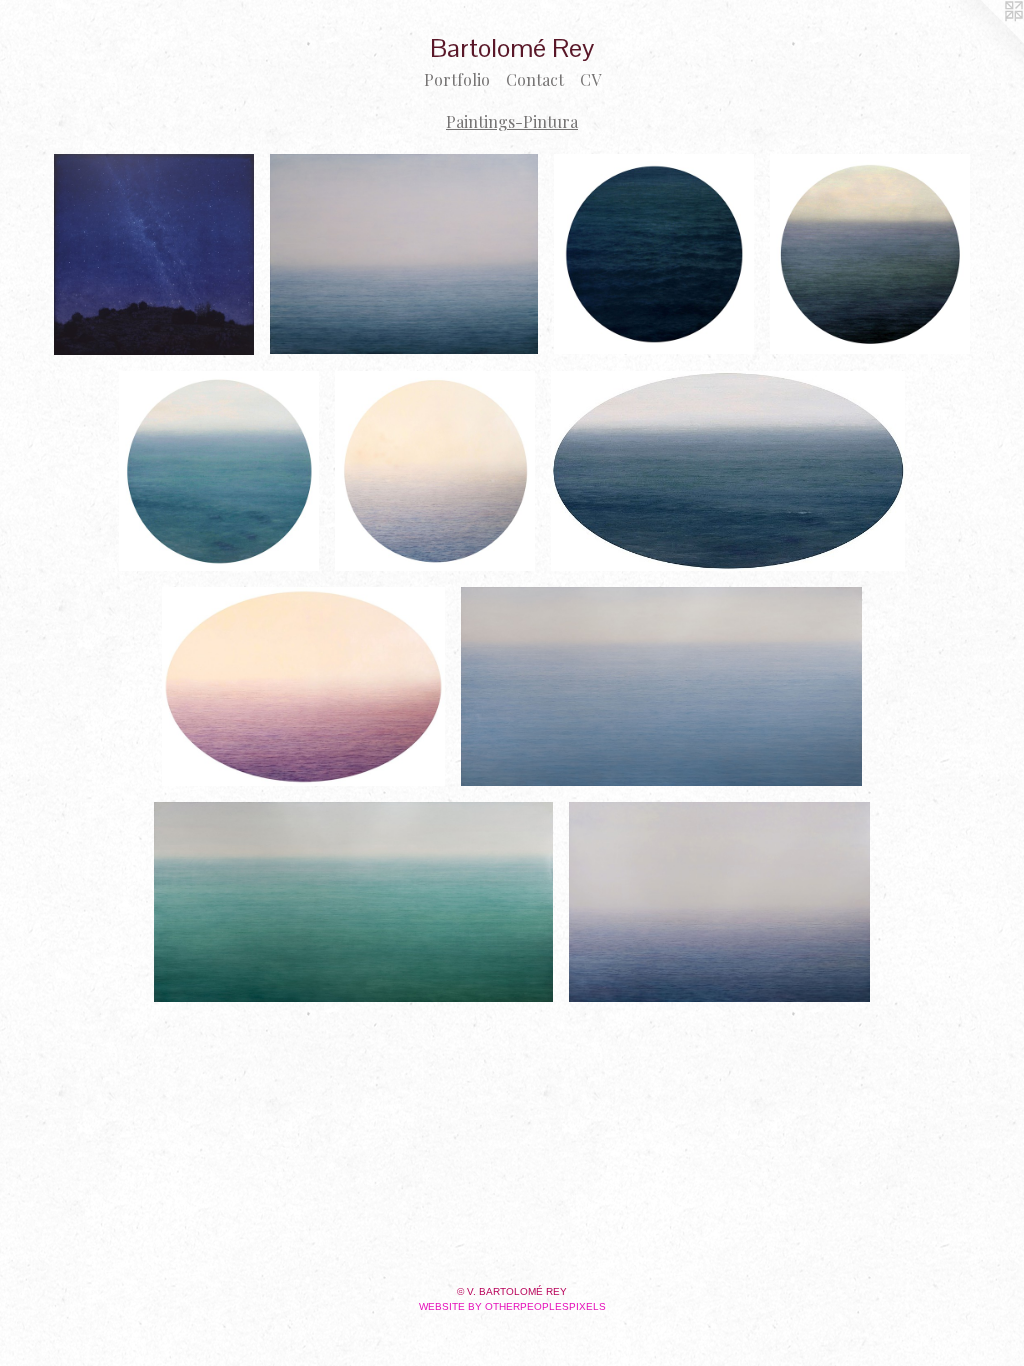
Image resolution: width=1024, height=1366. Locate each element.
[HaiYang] (719, 902)
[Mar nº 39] (654, 254)
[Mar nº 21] (661, 687)
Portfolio (457, 79)
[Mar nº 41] (728, 471)
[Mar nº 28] (354, 902)
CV (590, 79)
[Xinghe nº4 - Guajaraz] (154, 254)
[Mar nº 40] (870, 254)
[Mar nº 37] (435, 471)
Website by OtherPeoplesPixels (512, 1306)
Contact (535, 79)
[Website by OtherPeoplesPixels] (984, 40)
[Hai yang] (404, 254)
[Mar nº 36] (303, 687)
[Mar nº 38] (219, 471)
